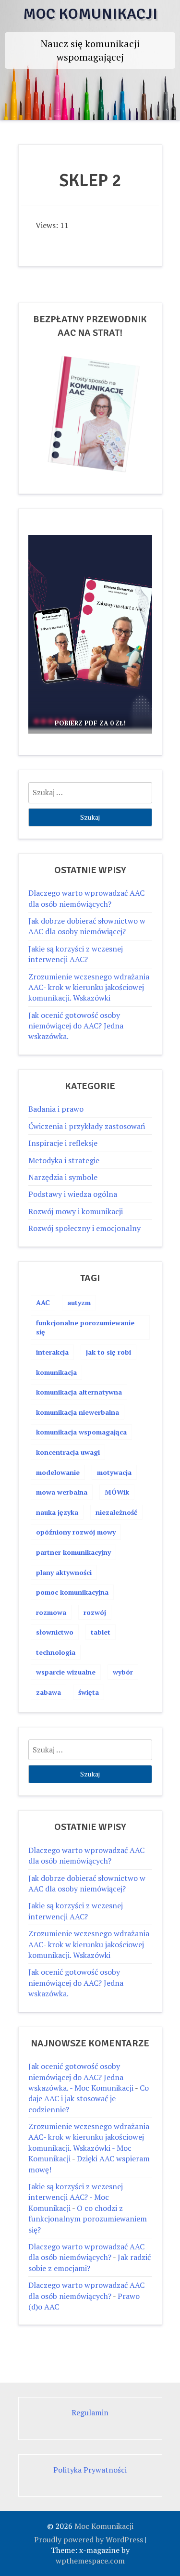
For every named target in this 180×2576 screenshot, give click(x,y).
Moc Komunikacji (90, 14)
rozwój (95, 1612)
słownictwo (55, 1632)
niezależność (116, 1512)
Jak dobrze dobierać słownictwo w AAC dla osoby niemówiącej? (87, 926)
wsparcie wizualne (66, 1672)
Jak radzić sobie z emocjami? (90, 2262)
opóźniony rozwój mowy (76, 1532)
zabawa (48, 1692)
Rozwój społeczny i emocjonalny (84, 1228)
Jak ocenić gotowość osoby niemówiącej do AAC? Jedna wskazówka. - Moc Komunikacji (81, 2077)
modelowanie (58, 1472)
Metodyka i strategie (64, 1160)
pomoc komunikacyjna (72, 1592)
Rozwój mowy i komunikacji (76, 1211)
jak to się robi (108, 1352)
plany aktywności (64, 1572)
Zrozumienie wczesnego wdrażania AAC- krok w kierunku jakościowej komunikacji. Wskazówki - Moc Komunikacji (89, 2142)
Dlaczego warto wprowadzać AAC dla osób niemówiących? (86, 898)
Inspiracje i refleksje (63, 1143)
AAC (43, 1302)
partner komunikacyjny (73, 1552)
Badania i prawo (56, 1109)
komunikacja (56, 1372)
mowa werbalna (62, 1492)
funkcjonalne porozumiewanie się (85, 1327)
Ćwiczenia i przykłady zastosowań (87, 1126)
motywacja (114, 1472)
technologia (56, 1652)
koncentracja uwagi (68, 1452)
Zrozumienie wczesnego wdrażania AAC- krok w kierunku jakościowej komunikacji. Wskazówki (89, 987)
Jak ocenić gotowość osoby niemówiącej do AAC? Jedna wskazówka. (76, 1026)
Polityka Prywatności (90, 2470)
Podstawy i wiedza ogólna (73, 1194)
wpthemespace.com (90, 2561)
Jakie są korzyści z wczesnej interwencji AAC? (76, 954)
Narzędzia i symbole (63, 1177)
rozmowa (51, 1612)
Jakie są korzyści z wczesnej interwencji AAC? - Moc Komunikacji (76, 2197)
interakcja (52, 1352)
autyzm (79, 1302)
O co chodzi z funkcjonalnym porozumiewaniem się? (88, 2219)
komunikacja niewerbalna (78, 1412)
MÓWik (117, 1492)
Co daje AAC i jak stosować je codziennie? (89, 2099)
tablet (101, 1632)
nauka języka (57, 1512)
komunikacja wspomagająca (81, 1432)
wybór (123, 1672)
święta (89, 1692)
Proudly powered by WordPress (89, 2539)
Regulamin (90, 2412)
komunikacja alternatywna (79, 1392)
